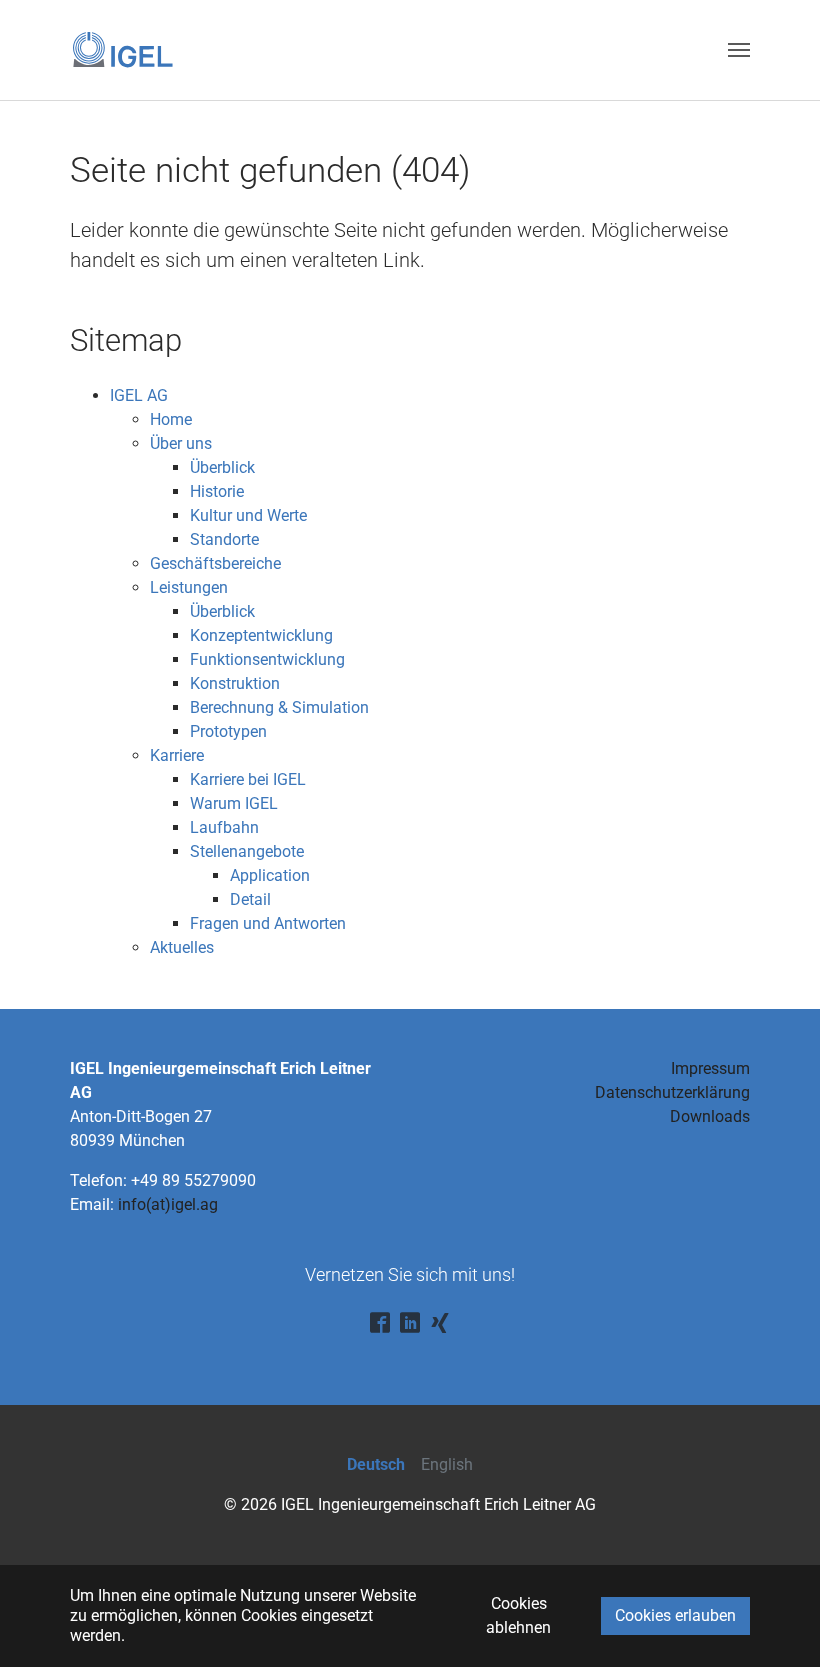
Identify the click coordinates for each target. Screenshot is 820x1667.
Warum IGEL (234, 803)
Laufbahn (224, 827)
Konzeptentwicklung (261, 635)
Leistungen (189, 587)
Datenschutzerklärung (672, 1092)
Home (171, 419)
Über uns (181, 443)
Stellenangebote (247, 851)
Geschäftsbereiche (215, 563)
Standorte (224, 539)
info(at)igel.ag (168, 1204)
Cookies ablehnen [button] (518, 1615)
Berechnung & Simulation (279, 707)
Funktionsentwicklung (267, 659)
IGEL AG (139, 395)
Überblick (222, 467)
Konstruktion (235, 683)
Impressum (710, 1068)
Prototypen (228, 731)
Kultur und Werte (248, 515)
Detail (250, 899)
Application (270, 875)
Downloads (710, 1116)
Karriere (177, 755)
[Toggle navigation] (739, 50)
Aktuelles (182, 947)
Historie (217, 491)
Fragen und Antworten (268, 923)
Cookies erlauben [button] (675, 1615)
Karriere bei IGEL (248, 779)
